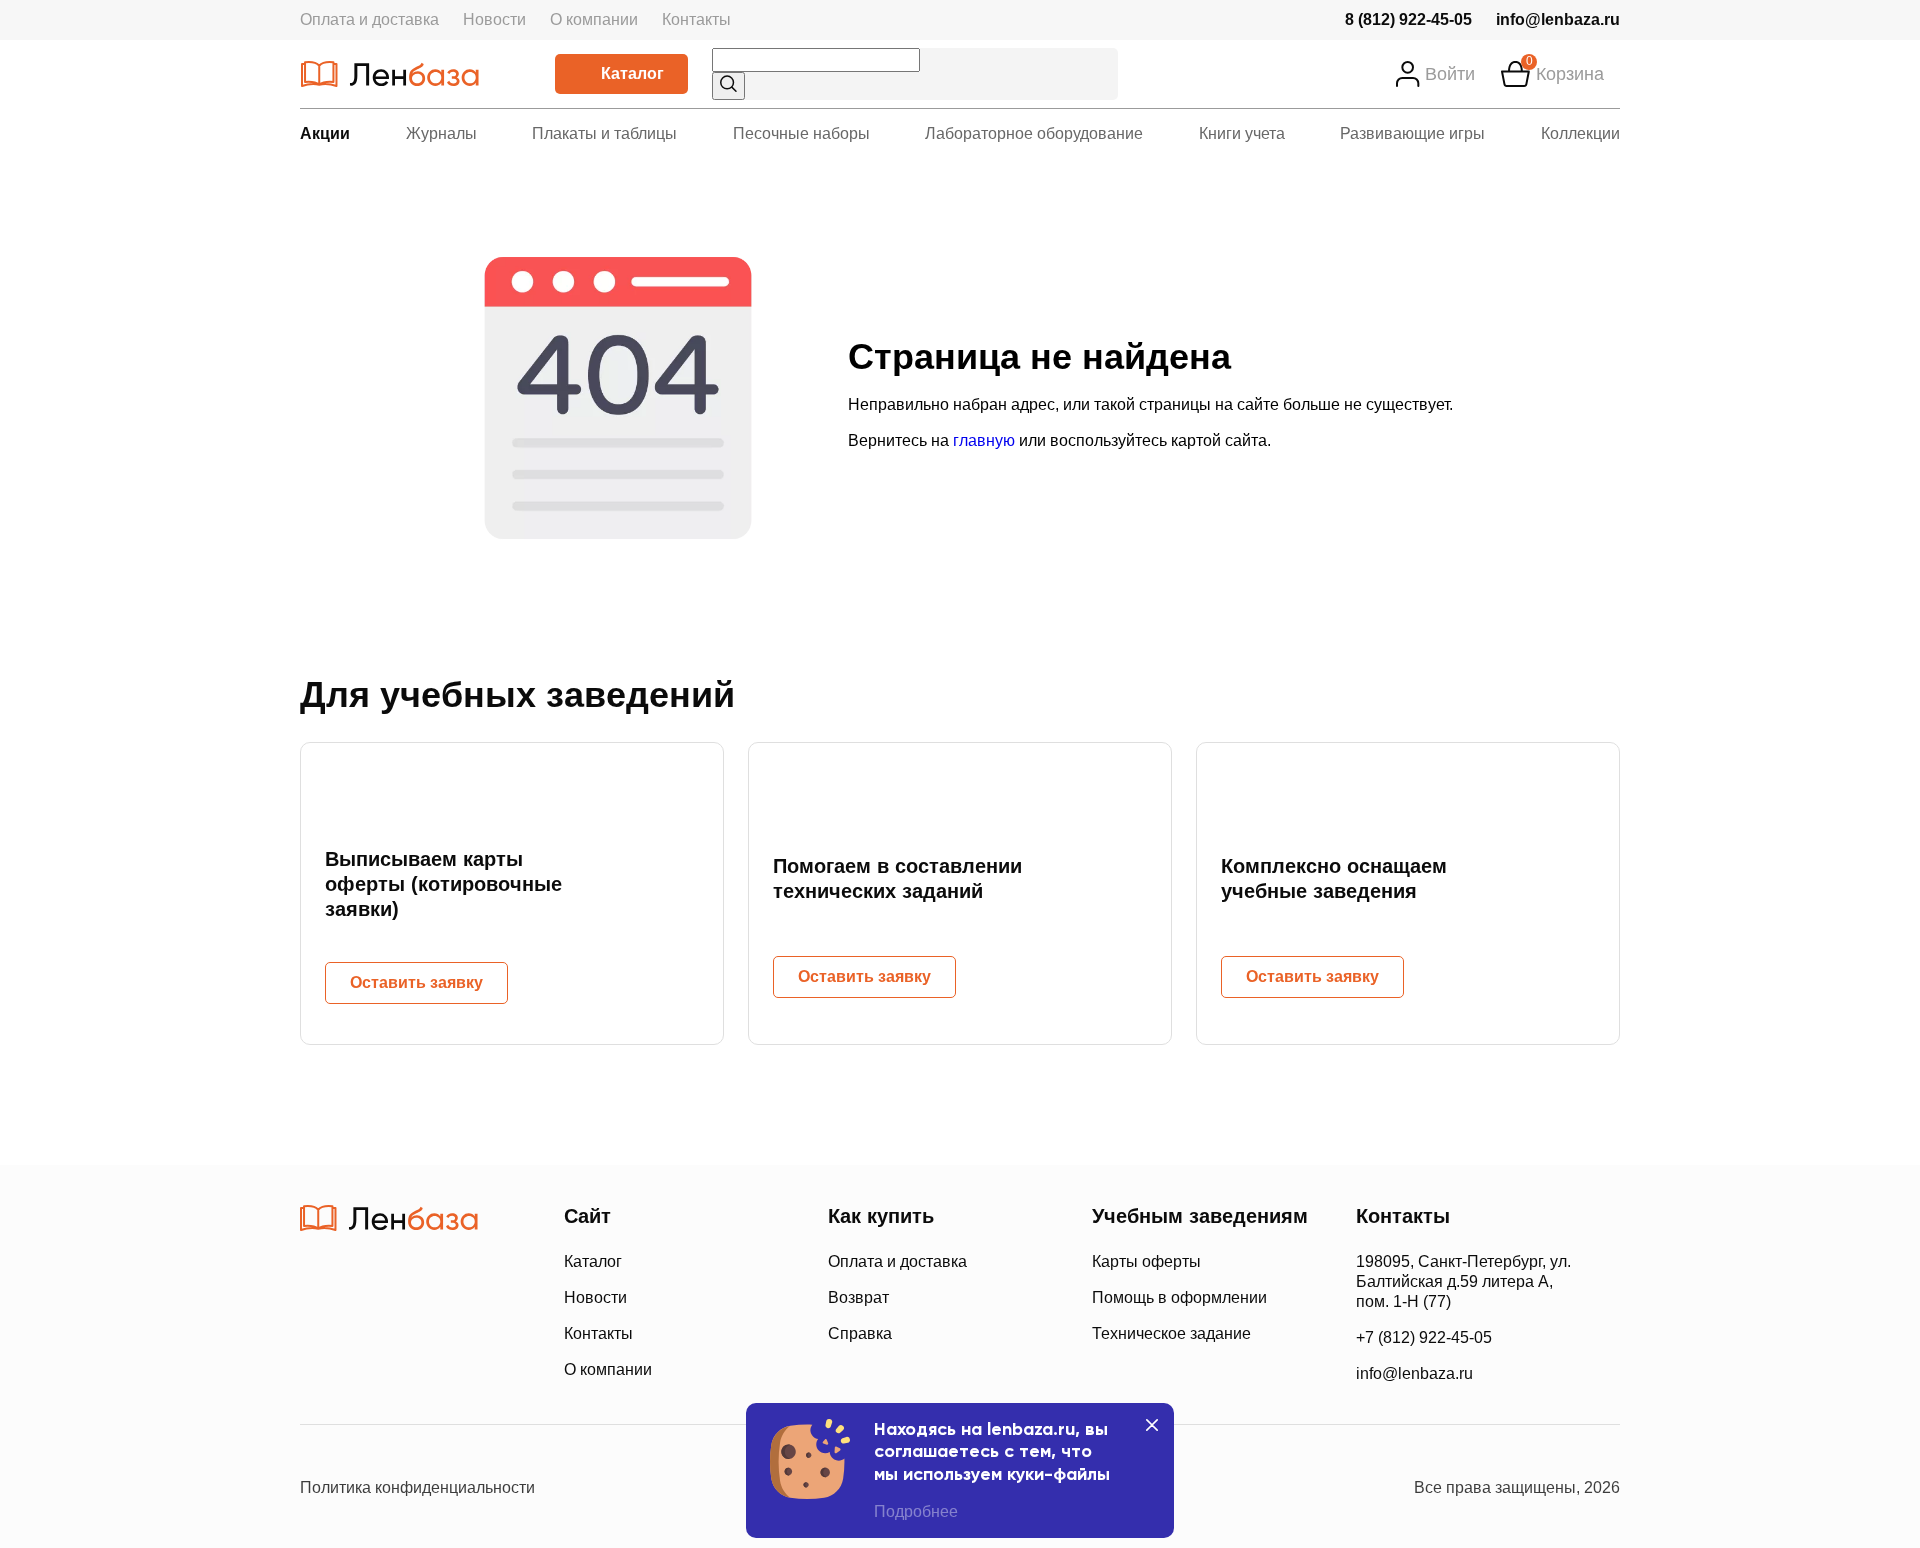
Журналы (441, 133)
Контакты (696, 19)
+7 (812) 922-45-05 (1424, 1337)
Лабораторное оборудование (1034, 133)
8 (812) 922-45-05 (1408, 19)
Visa (389, 1368)
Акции (325, 133)
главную (984, 440)
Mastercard (319, 1368)
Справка (860, 1333)
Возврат (858, 1297)
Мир (468, 1368)
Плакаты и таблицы (604, 133)
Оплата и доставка (369, 19)
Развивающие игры (1412, 133)
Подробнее (916, 1511)
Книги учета (1242, 133)
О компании (594, 19)
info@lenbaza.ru (1558, 19)
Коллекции (1580, 133)
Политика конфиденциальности (417, 1487)
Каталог (632, 73)
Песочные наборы (801, 133)
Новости (494, 19)
